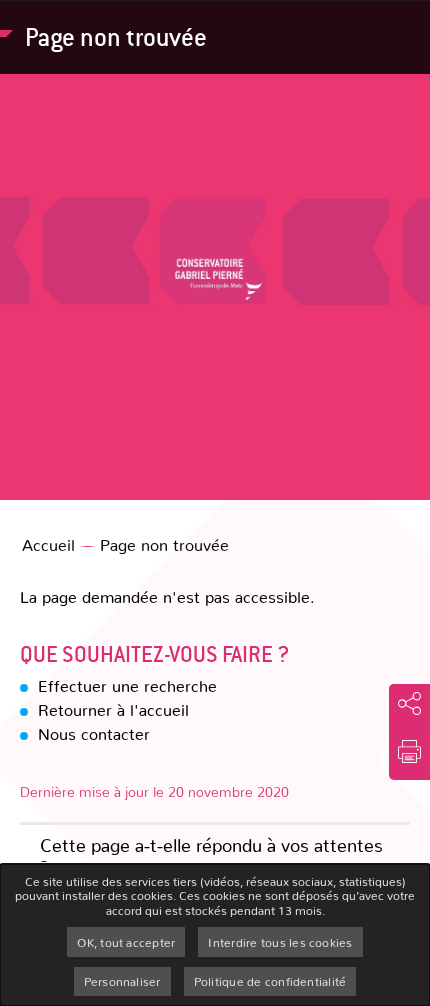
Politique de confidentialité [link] (270, 981)
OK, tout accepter (126, 942)
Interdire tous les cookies (280, 942)
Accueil (48, 544)
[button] (409, 751)
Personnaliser (122, 981)
